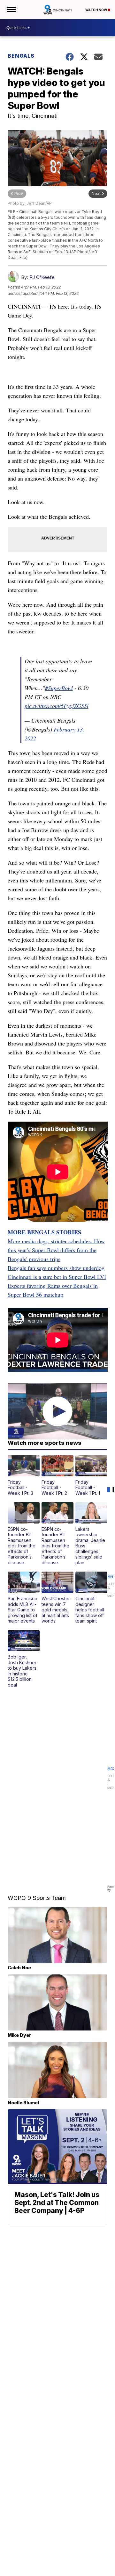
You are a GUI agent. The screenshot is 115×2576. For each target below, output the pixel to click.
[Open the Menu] (11, 10)
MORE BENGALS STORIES (44, 1232)
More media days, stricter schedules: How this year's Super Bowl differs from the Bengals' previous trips (56, 1250)
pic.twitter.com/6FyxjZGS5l (57, 706)
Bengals (21, 56)
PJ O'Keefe (42, 277)
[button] (24, 1475)
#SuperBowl (59, 688)
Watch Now (96, 10)
